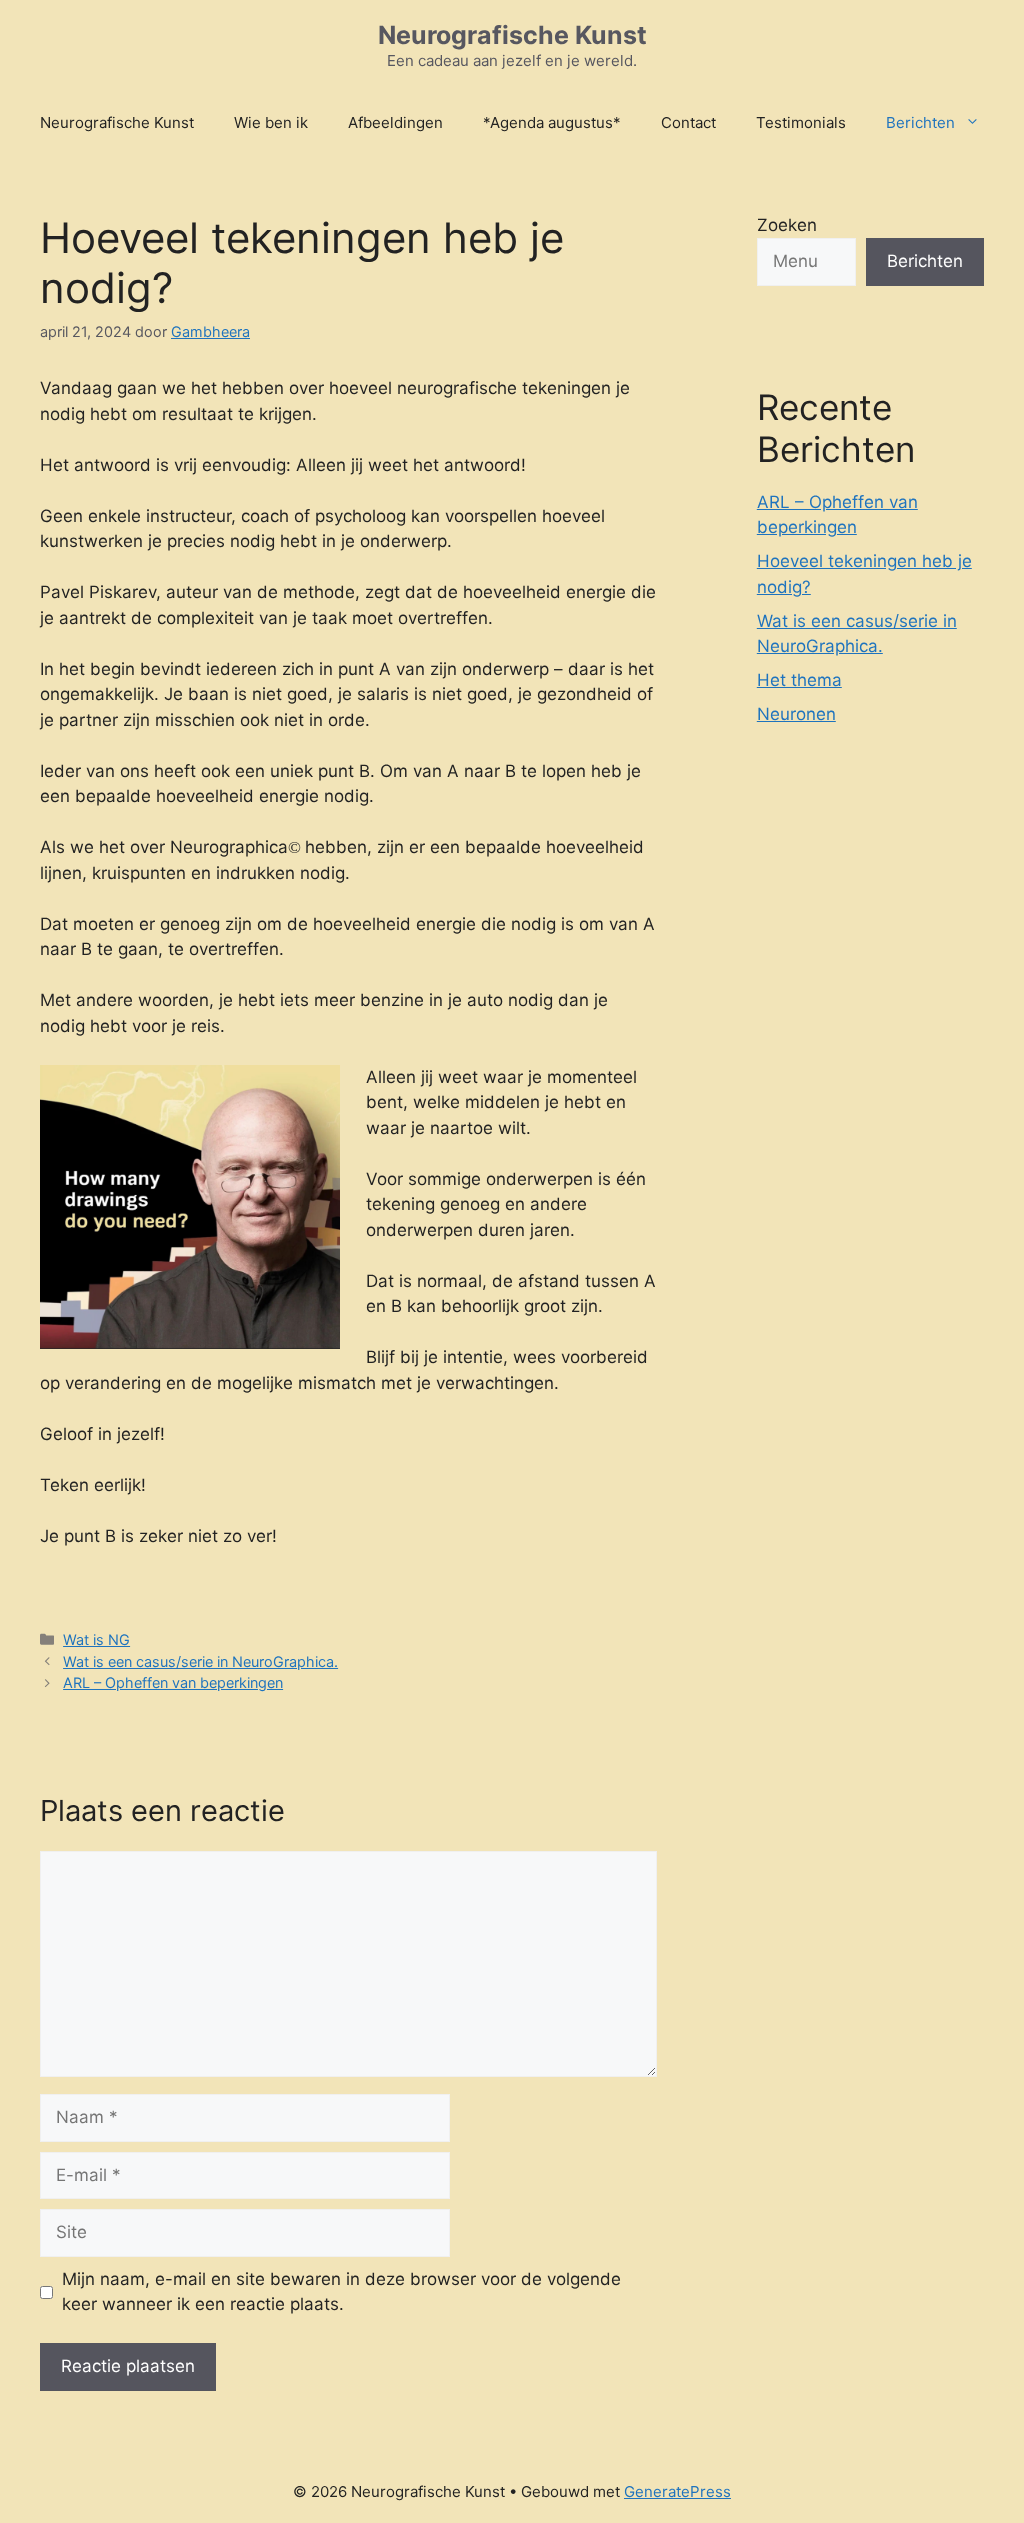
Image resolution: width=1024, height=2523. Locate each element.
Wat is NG (96, 1639)
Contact (688, 122)
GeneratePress (677, 2491)
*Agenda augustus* (552, 122)
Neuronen (796, 714)
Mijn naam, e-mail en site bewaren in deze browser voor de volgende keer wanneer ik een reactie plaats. (341, 2292)
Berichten (920, 122)
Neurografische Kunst (512, 35)
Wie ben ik (271, 122)
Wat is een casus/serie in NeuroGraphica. (200, 1661)
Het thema (799, 680)
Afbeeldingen (395, 122)
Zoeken (787, 225)
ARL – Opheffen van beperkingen (173, 1682)
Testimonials (801, 122)
